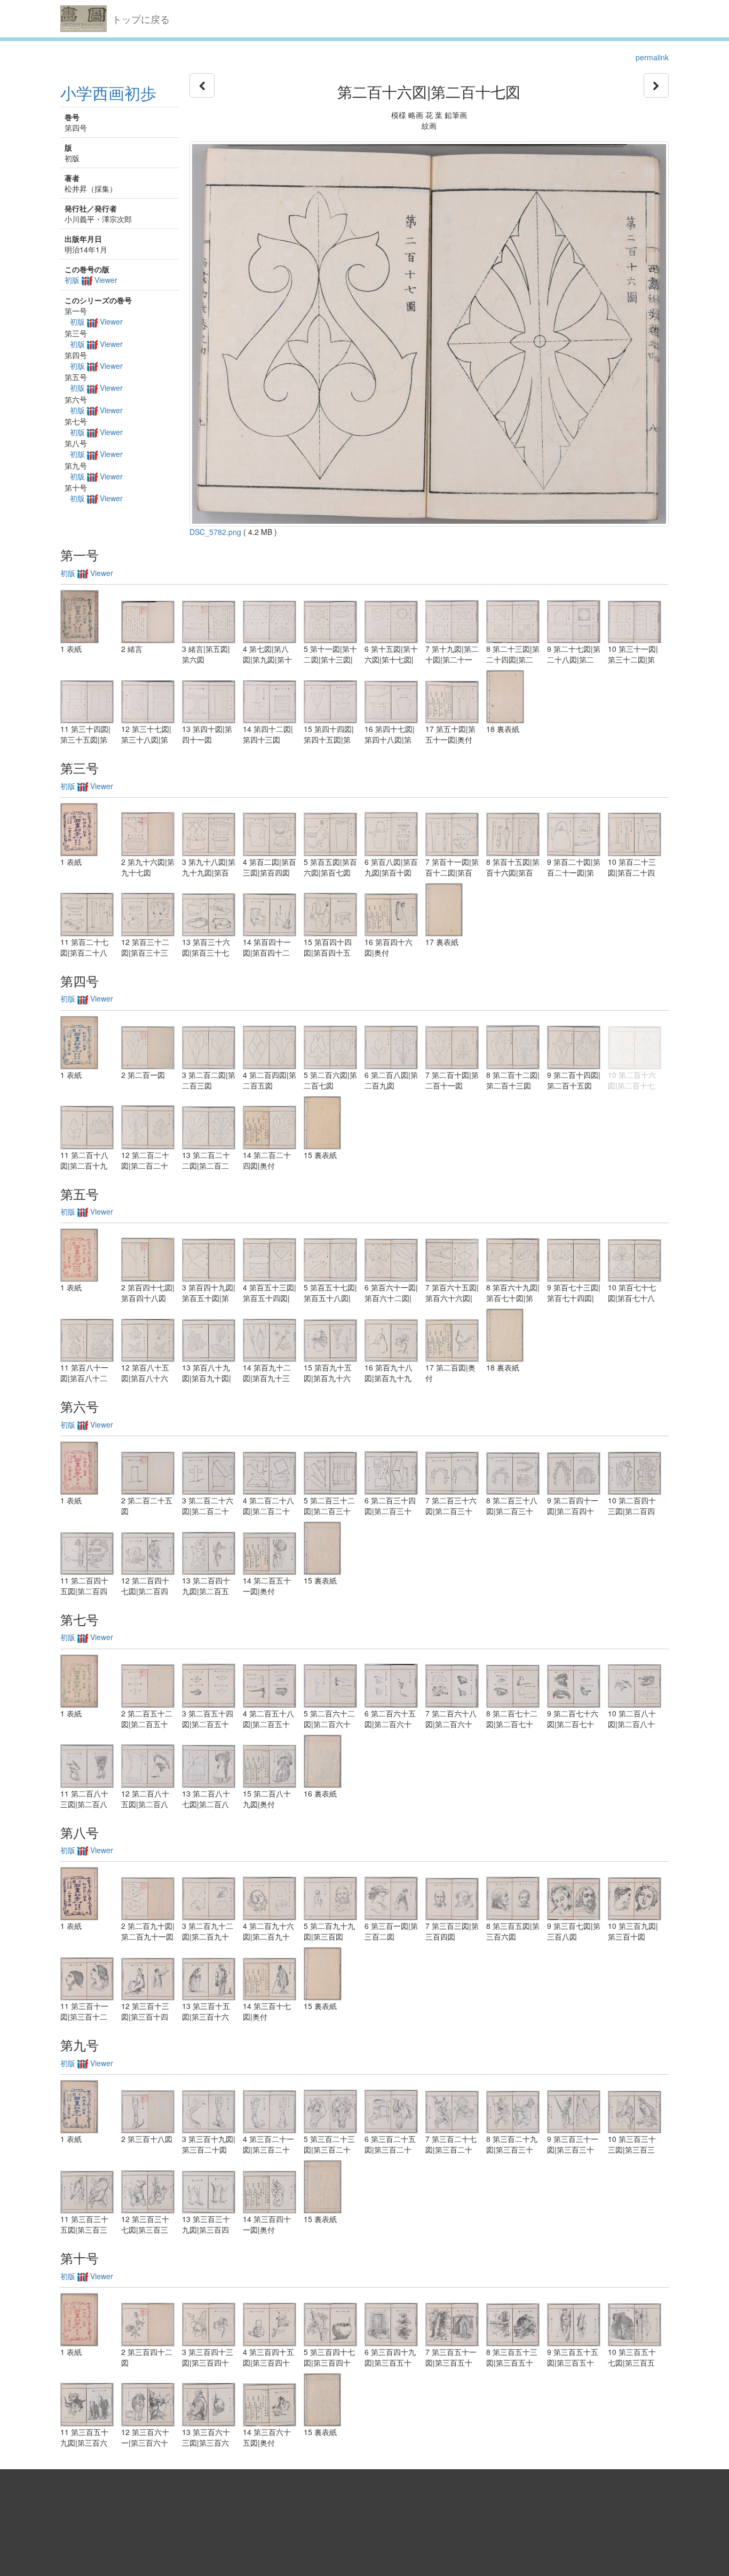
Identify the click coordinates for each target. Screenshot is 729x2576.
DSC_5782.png (215, 532)
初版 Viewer (91, 280)
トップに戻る (141, 19)
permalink (652, 57)
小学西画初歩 (108, 93)
